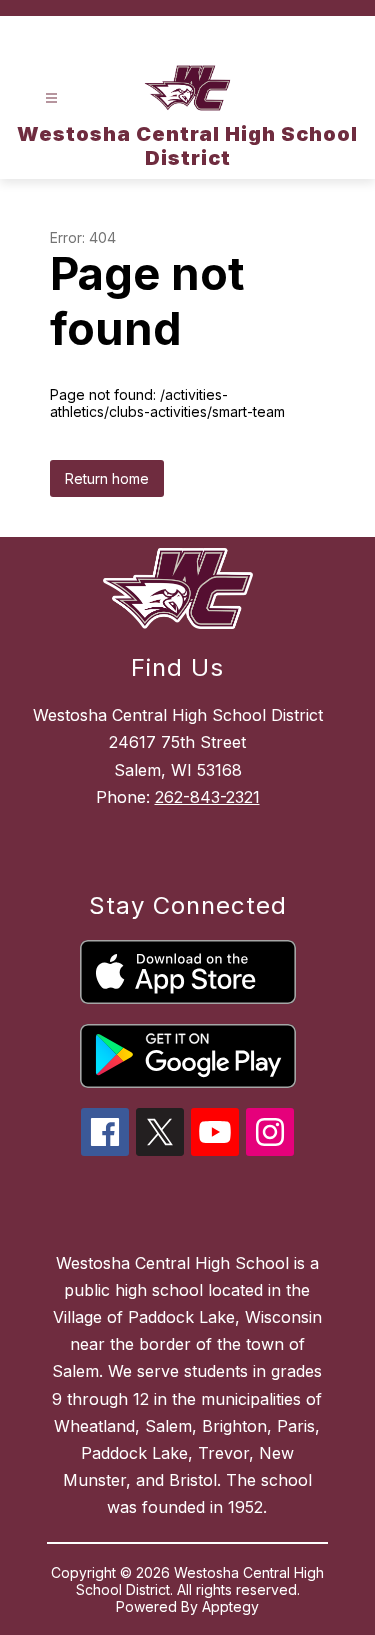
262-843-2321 (207, 797)
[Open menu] (51, 98)
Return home (107, 478)
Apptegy (230, 1606)
